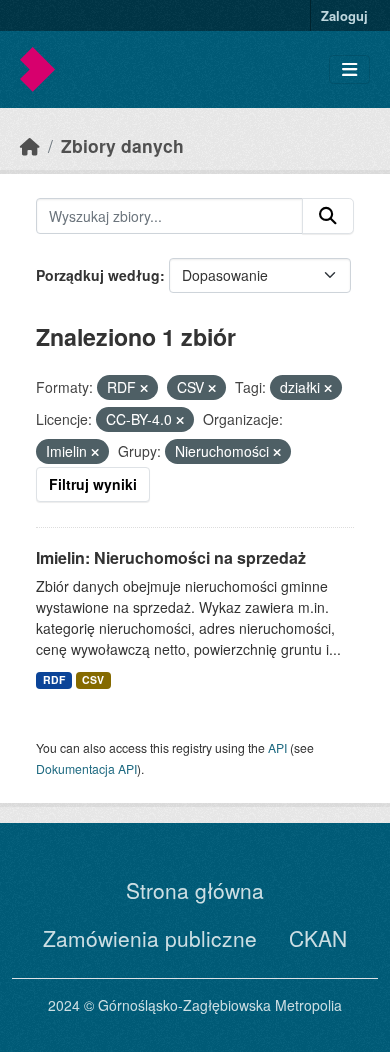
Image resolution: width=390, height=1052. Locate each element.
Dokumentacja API (86, 768)
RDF (54, 679)
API (277, 747)
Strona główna (195, 890)
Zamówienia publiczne (150, 938)
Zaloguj (344, 15)
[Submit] (328, 216)
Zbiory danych (122, 145)
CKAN (318, 938)
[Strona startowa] (30, 145)
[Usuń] (144, 388)
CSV (93, 679)
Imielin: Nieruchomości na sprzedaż (171, 557)
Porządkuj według (98, 275)
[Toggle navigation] (349, 69)
